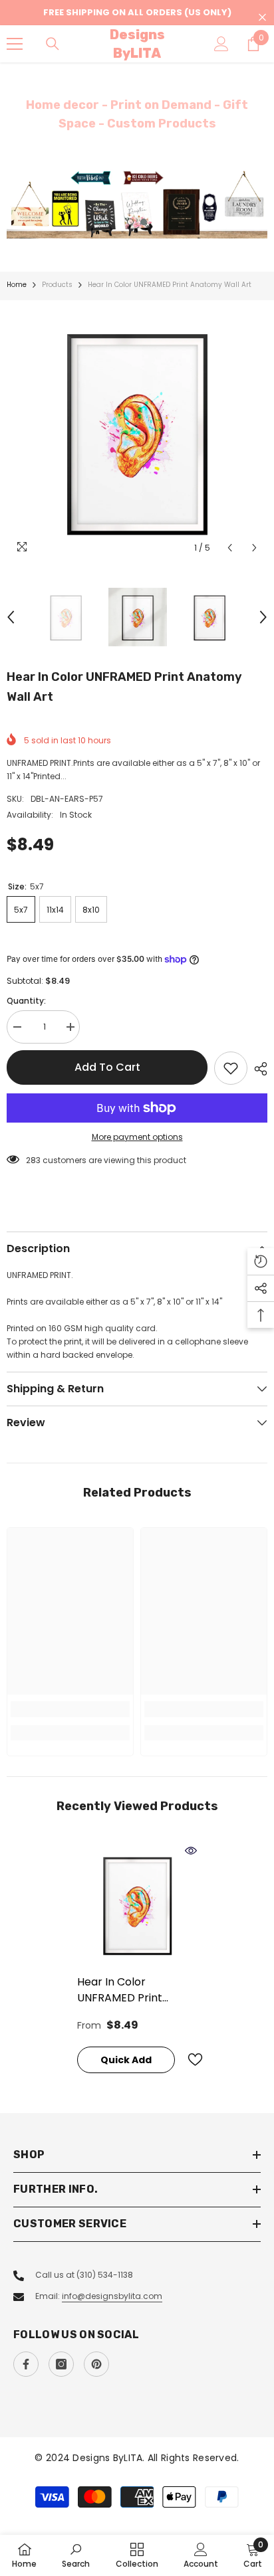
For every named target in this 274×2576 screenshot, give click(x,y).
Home (17, 285)
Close (262, 18)
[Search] (53, 44)
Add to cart (107, 1067)
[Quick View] (191, 1851)
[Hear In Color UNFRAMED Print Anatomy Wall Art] (137, 1904)
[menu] (15, 44)
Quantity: (26, 1001)
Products (57, 285)
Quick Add (126, 2060)
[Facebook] (26, 2364)
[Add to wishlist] (231, 1068)
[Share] (257, 1069)
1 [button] (130, 222)
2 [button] (144, 222)
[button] (230, 548)
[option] (137, 204)
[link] (70, 1709)
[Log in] (221, 44)
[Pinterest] (96, 2364)
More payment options (137, 1137)
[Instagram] (61, 2364)
